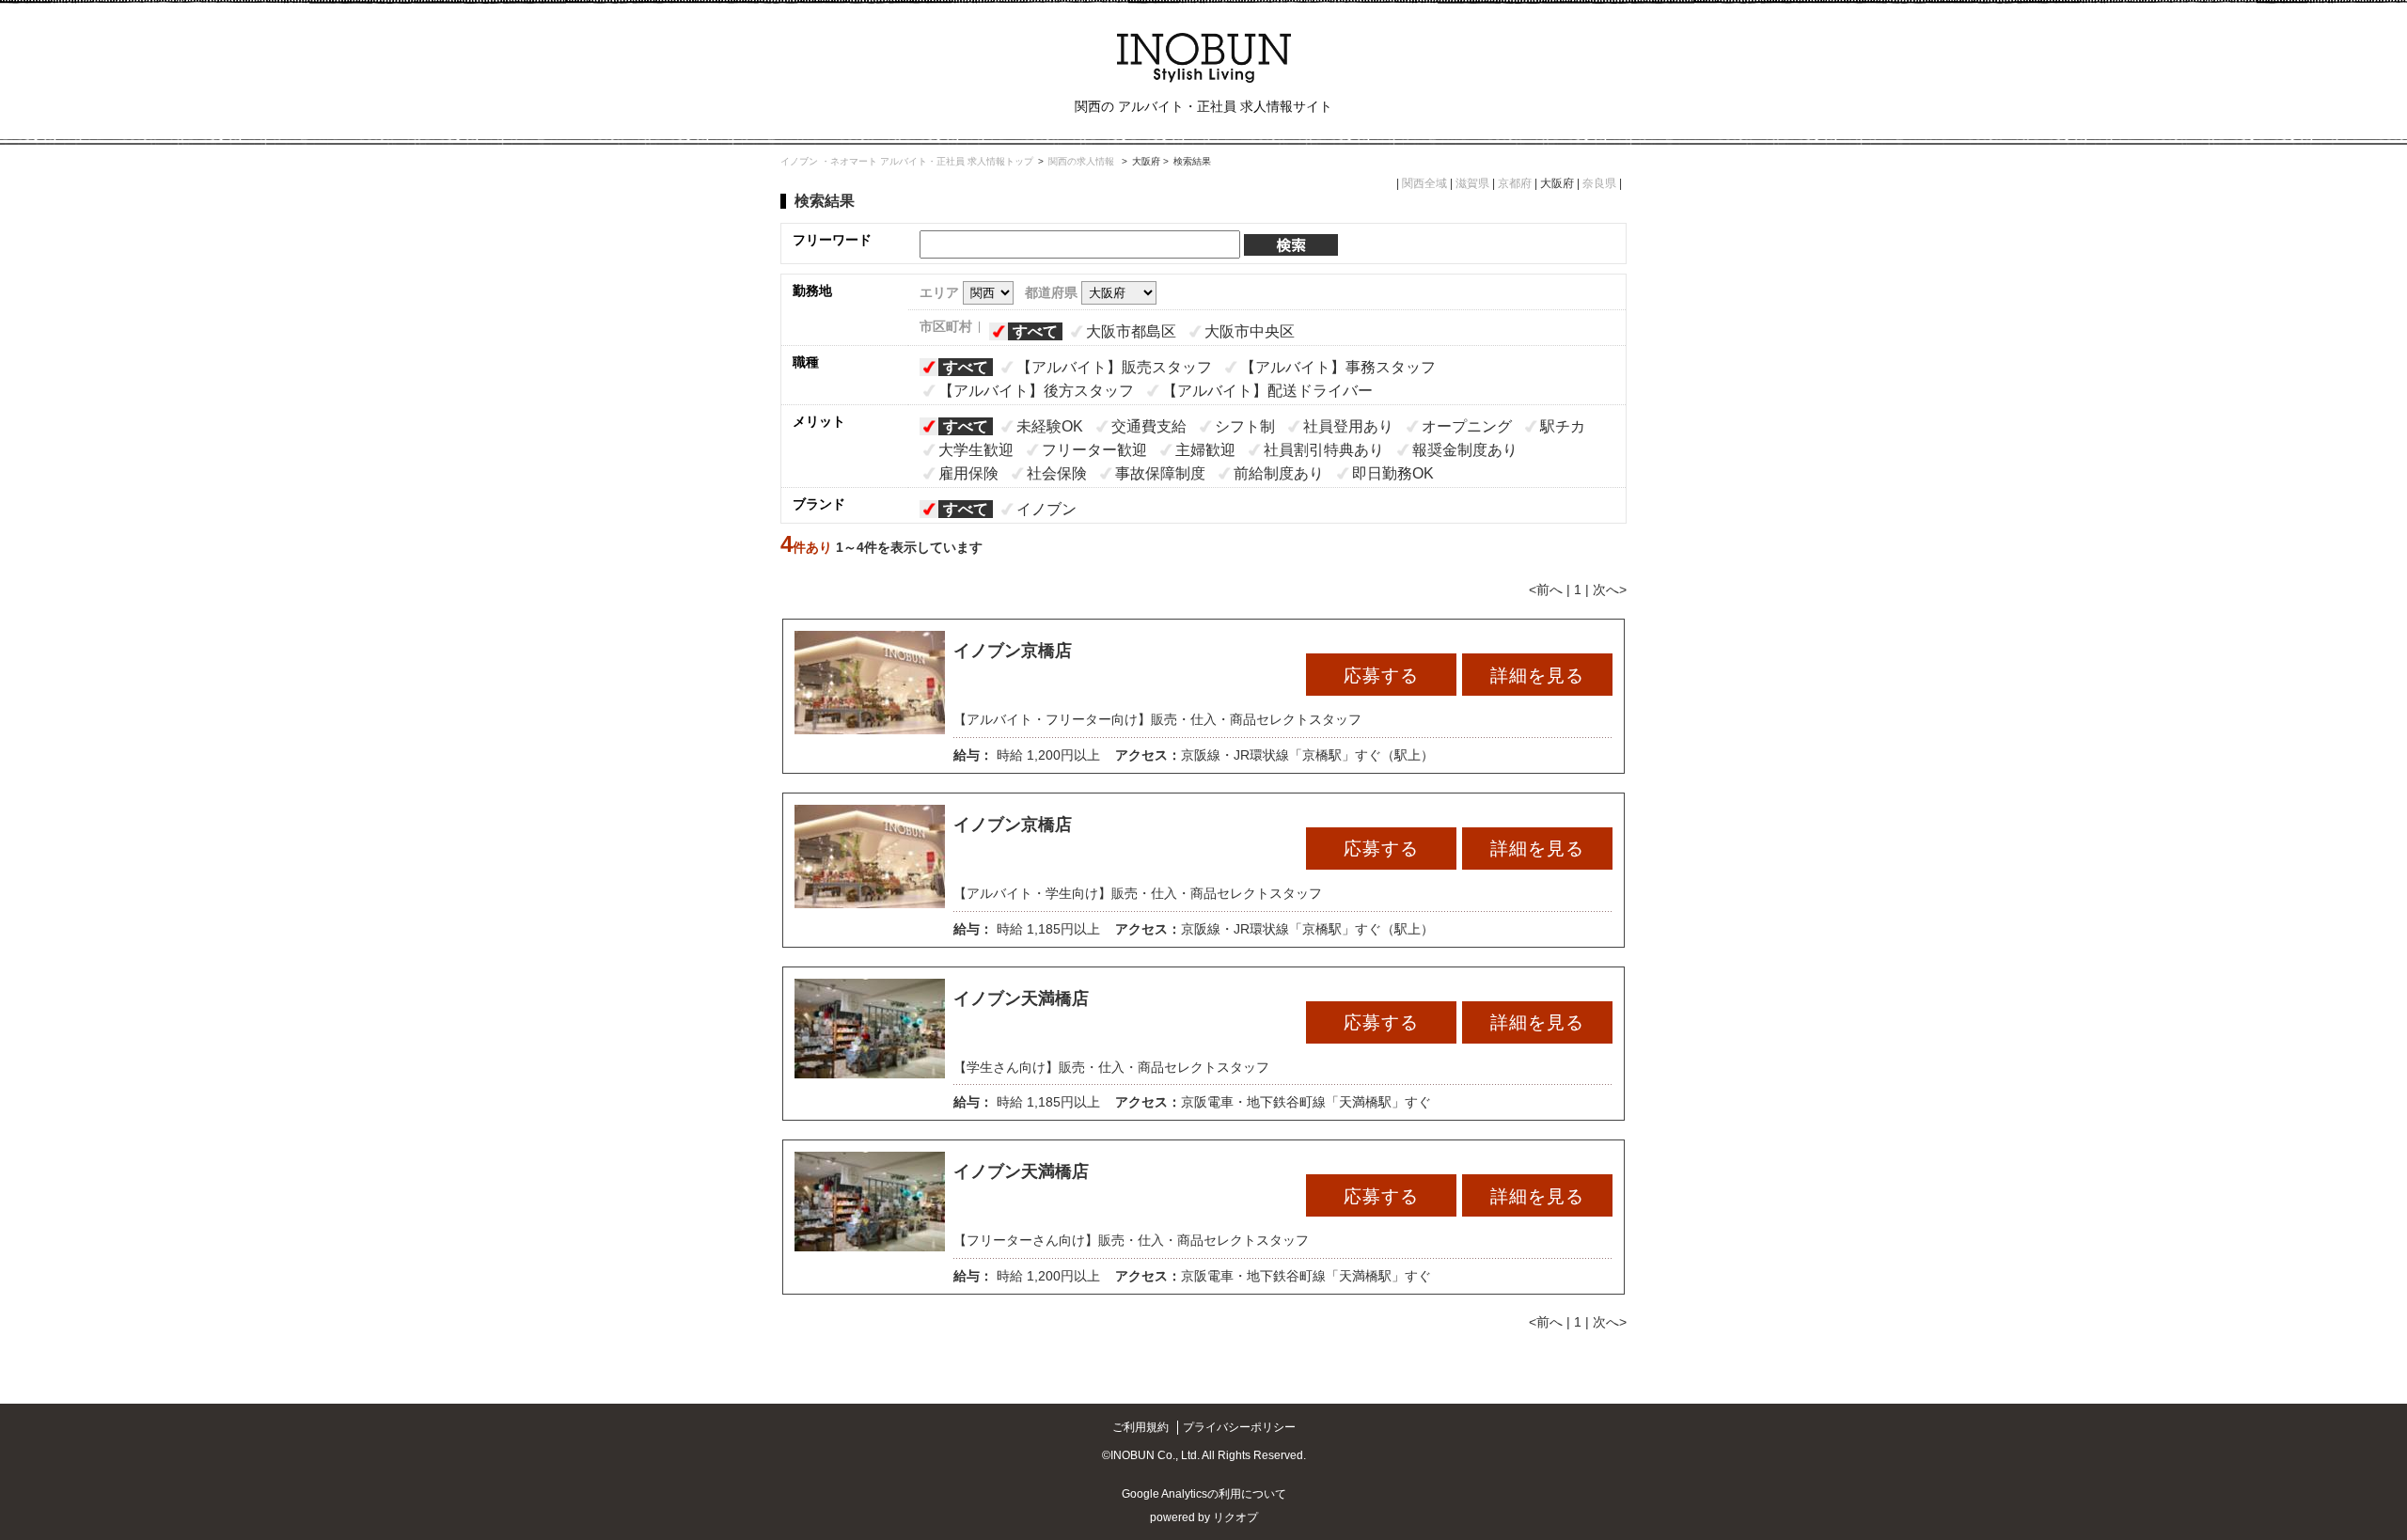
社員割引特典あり (1324, 450)
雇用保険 (968, 473)
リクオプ (1235, 1517)
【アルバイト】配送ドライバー (1267, 391)
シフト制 (1245, 426)
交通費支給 (1149, 426)
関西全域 (1424, 183)
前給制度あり (1279, 473)
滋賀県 (1472, 183)
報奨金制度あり (1465, 450)
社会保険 (1057, 473)
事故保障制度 (1160, 473)
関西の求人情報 (1083, 161)
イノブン (1046, 509)
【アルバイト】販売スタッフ (1114, 367)
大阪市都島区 (1131, 331)
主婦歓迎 (1205, 450)
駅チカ (1563, 426)
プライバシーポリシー (1239, 1427)
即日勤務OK (1393, 473)
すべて (1035, 331)
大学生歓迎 (976, 450)
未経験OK (1050, 426)
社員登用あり (1348, 426)
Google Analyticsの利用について (1204, 1494)
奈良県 (1599, 183)
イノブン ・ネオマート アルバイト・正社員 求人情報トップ (907, 161)
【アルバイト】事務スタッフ (1338, 367)
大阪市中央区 (1250, 331)
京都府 (1515, 183)
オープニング (1467, 426)
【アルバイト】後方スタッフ (1036, 391)
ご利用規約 (1141, 1427)
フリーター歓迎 (1094, 450)
